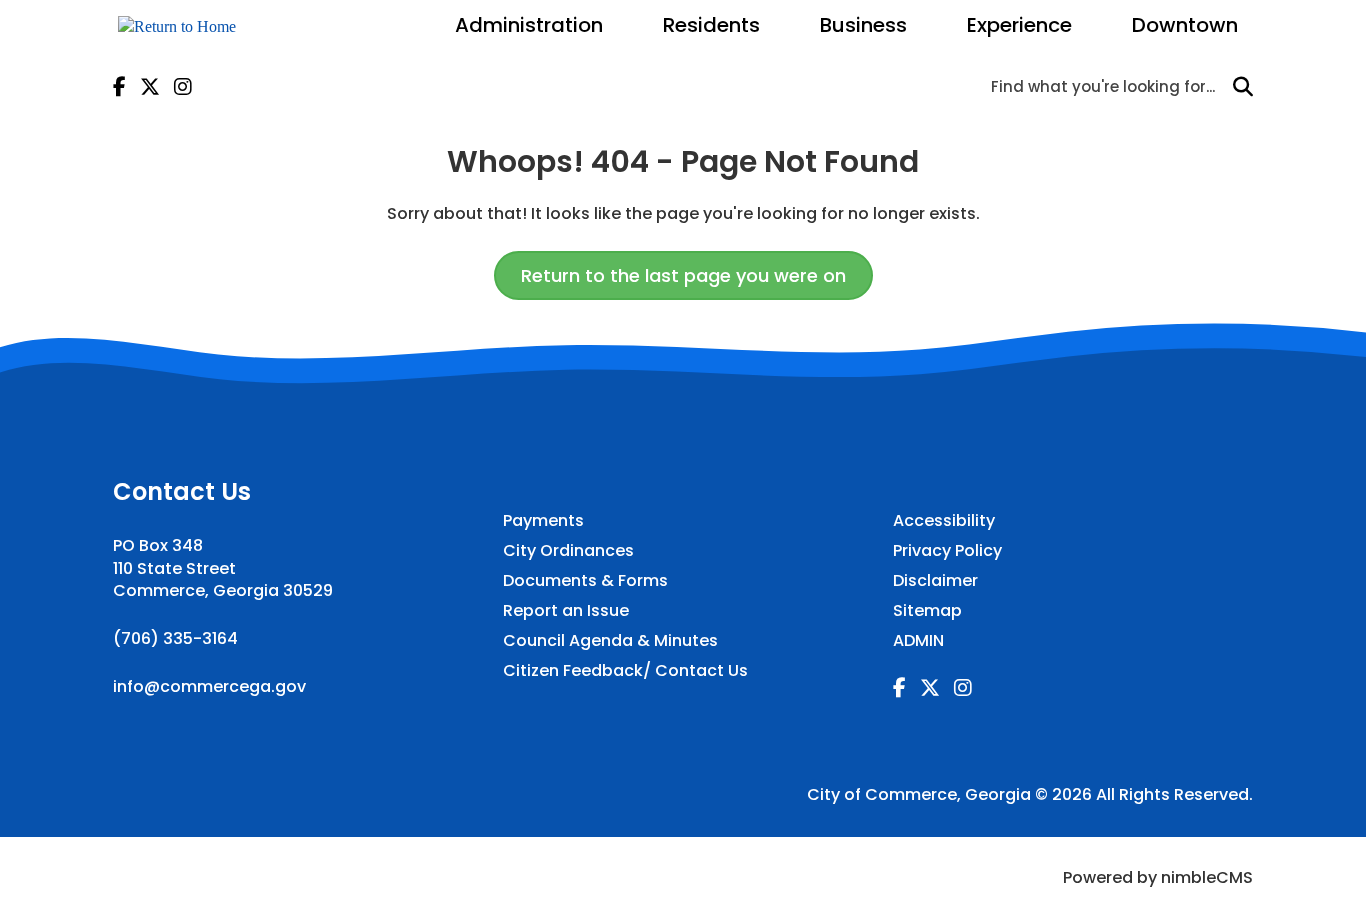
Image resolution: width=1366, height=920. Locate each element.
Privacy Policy (947, 551)
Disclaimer (935, 581)
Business (863, 25)
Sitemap (927, 611)
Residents (711, 25)
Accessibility (944, 521)
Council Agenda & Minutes (610, 641)
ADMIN (918, 641)
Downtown (1185, 25)
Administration (529, 25)
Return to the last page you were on (683, 275)
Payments (543, 521)
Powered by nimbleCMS (1158, 877)
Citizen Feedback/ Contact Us (625, 671)
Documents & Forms (585, 581)
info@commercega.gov (209, 686)
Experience (1019, 25)
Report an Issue (566, 611)
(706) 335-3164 (175, 638)
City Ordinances (568, 551)
